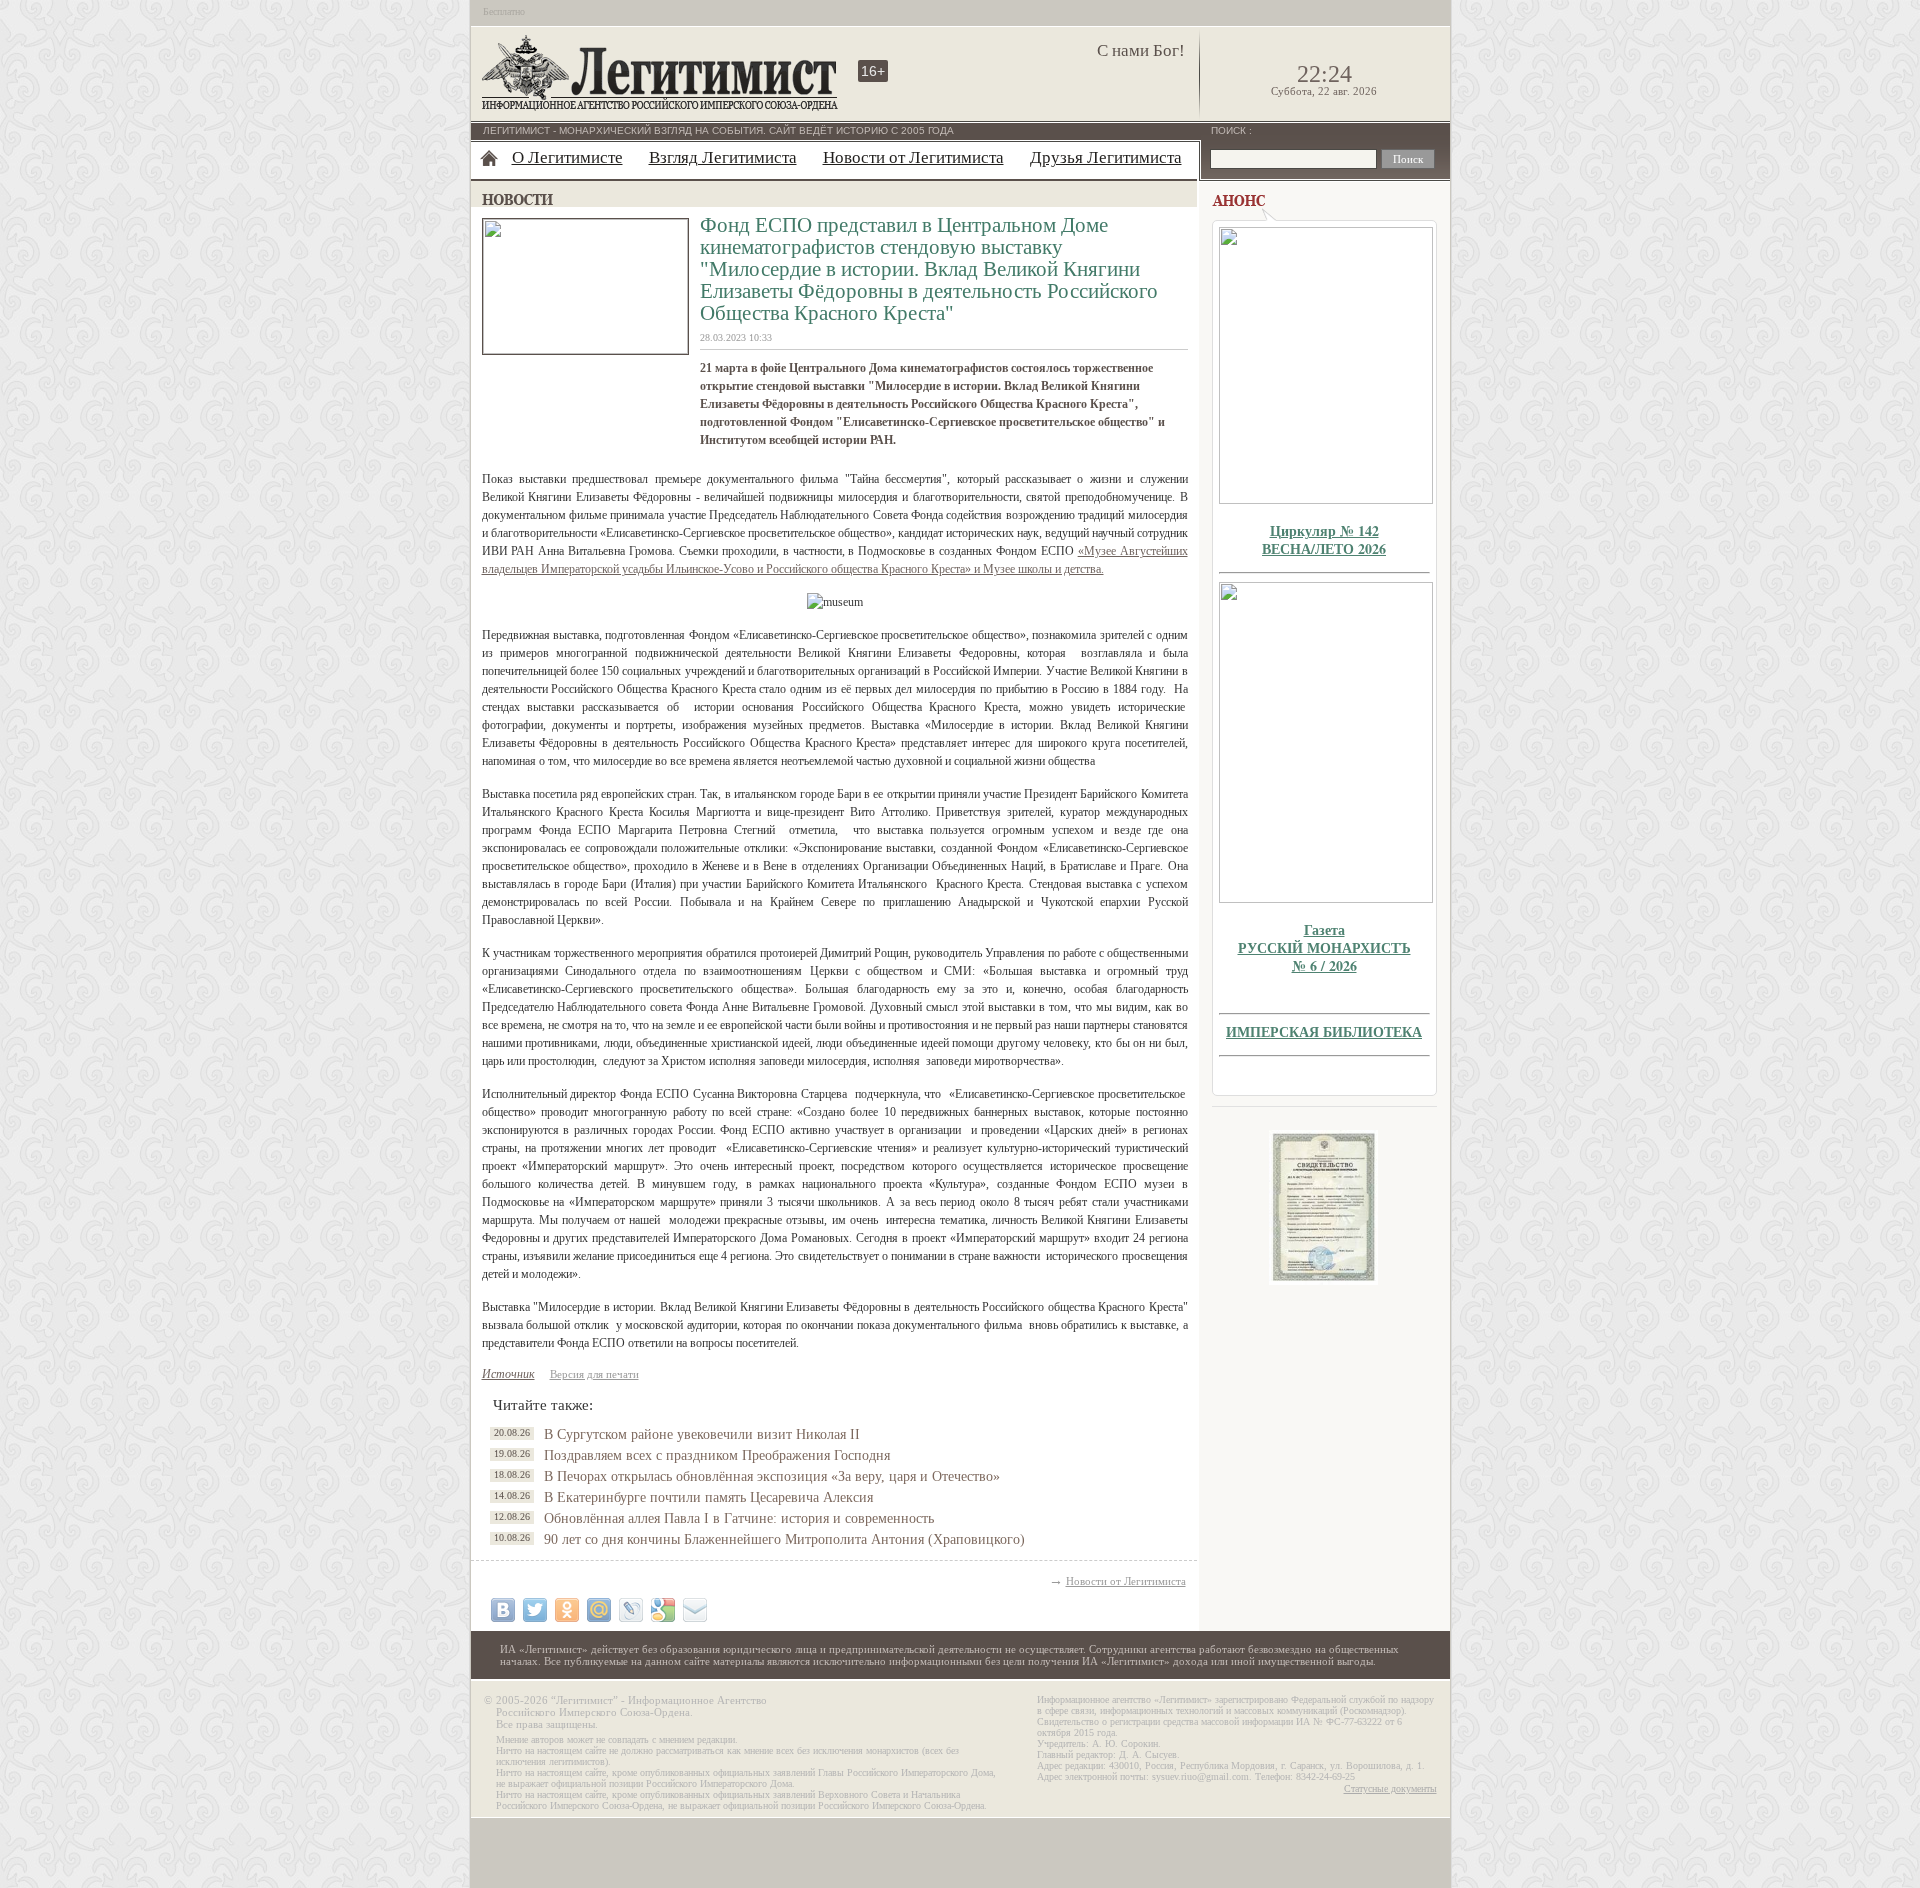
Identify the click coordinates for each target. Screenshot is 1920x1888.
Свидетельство (1324, 1207)
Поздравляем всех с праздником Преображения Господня (717, 1455)
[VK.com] (503, 1610)
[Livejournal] (631, 1610)
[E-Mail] (695, 1610)
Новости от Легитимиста (913, 157)
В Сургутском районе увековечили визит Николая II (702, 1434)
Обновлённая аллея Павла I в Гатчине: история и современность (739, 1518)
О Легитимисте (567, 157)
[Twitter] (535, 1610)
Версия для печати (594, 1374)
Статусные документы (1390, 1788)
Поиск (1230, 130)
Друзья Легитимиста (1106, 157)
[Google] (663, 1610)
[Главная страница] (489, 158)
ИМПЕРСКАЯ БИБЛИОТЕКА (1324, 1031)
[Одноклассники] (567, 1610)
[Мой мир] (599, 1610)
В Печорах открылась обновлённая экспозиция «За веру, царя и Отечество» (772, 1476)
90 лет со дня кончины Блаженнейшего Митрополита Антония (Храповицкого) (784, 1539)
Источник (508, 1374)
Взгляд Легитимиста (723, 157)
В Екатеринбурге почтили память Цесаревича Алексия (708, 1497)
